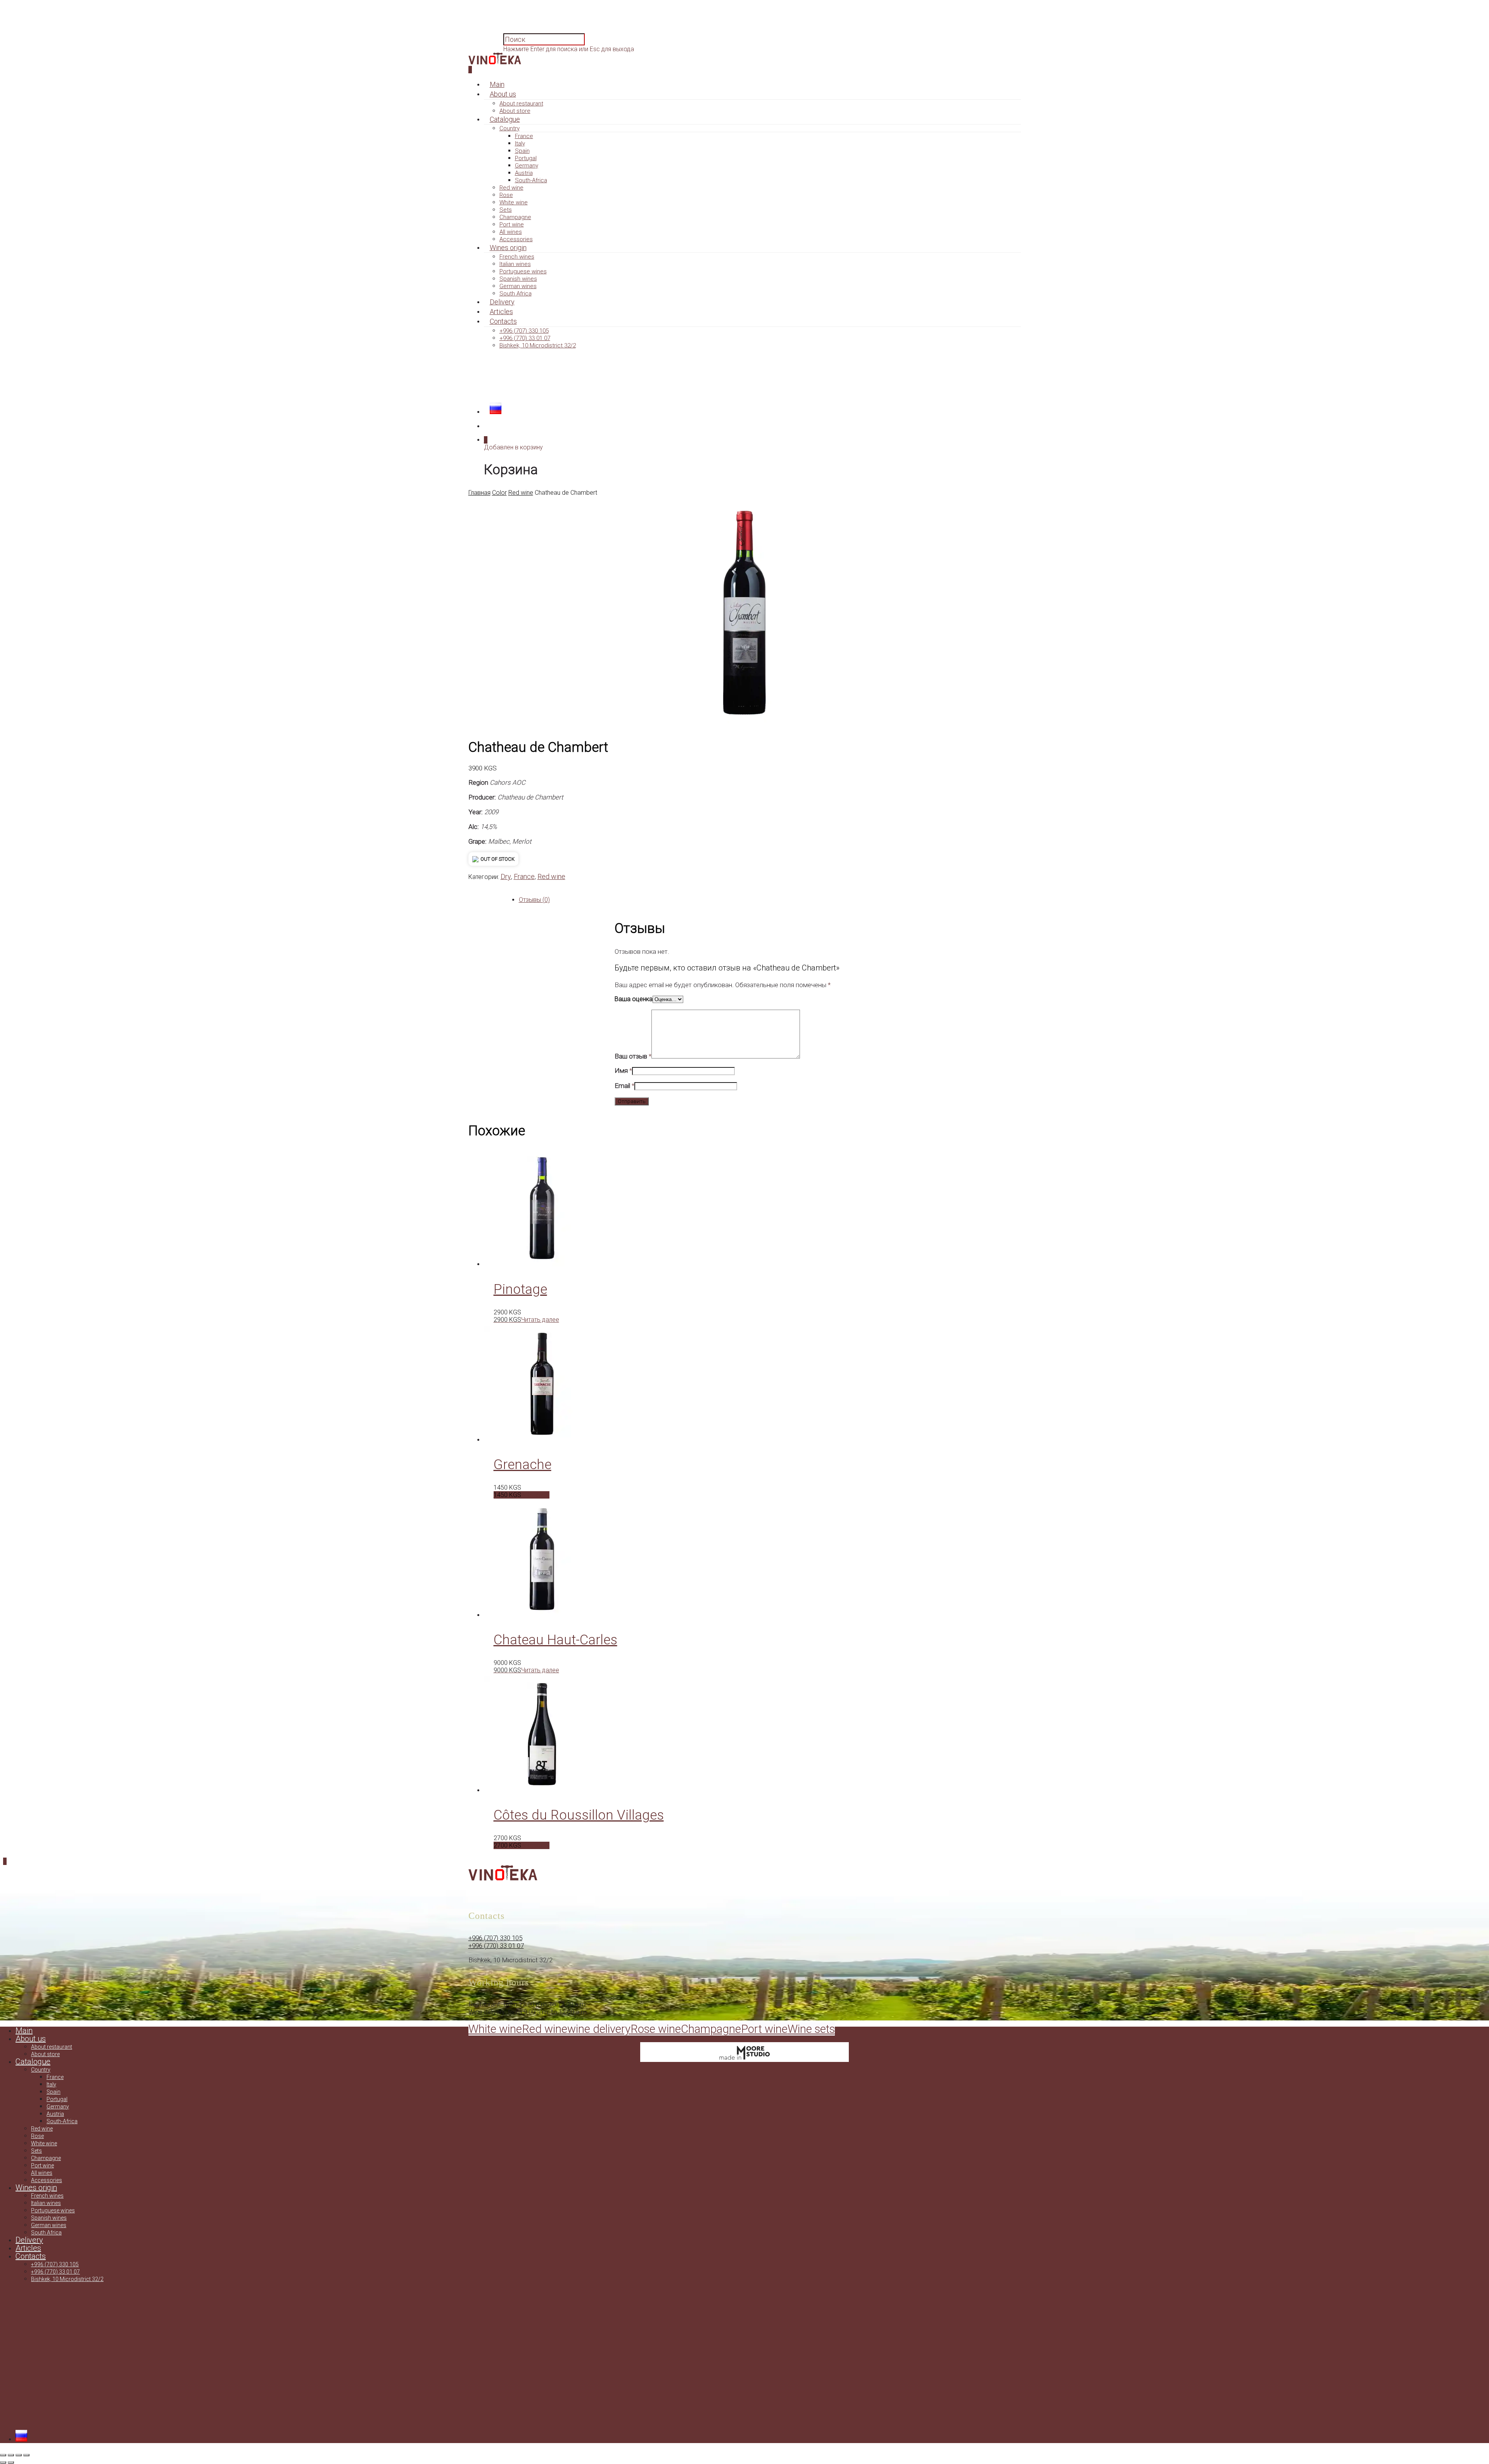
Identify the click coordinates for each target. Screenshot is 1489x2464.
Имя (623, 1071)
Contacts (503, 321)
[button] (522, 1495)
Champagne (515, 217)
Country (510, 128)
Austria (524, 173)
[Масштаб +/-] (3, 2455)
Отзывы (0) (534, 900)
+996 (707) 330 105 (524, 331)
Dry (506, 876)
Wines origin (508, 248)
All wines (511, 232)
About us (503, 94)
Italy (520, 143)
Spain (522, 151)
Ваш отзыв (633, 1056)
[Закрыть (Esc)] (26, 2455)
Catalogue (505, 119)
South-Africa (531, 180)
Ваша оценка (634, 999)
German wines (518, 286)
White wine (514, 202)
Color (499, 493)
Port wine (512, 224)
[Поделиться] (19, 2455)
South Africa (516, 294)
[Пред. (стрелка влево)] (3, 2462)
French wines (517, 257)
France (524, 136)
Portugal (526, 158)
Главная (479, 493)
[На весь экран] (11, 2455)
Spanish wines (518, 279)
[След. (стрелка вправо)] (11, 2462)
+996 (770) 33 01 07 (525, 338)
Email (624, 1086)
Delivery (502, 302)
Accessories (516, 239)
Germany (527, 166)
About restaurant (521, 104)
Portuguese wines (523, 271)
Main (497, 84)
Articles (501, 312)
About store (515, 111)
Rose (506, 195)
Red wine (511, 188)
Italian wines (515, 264)
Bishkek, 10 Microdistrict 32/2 (538, 345)
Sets (506, 210)
